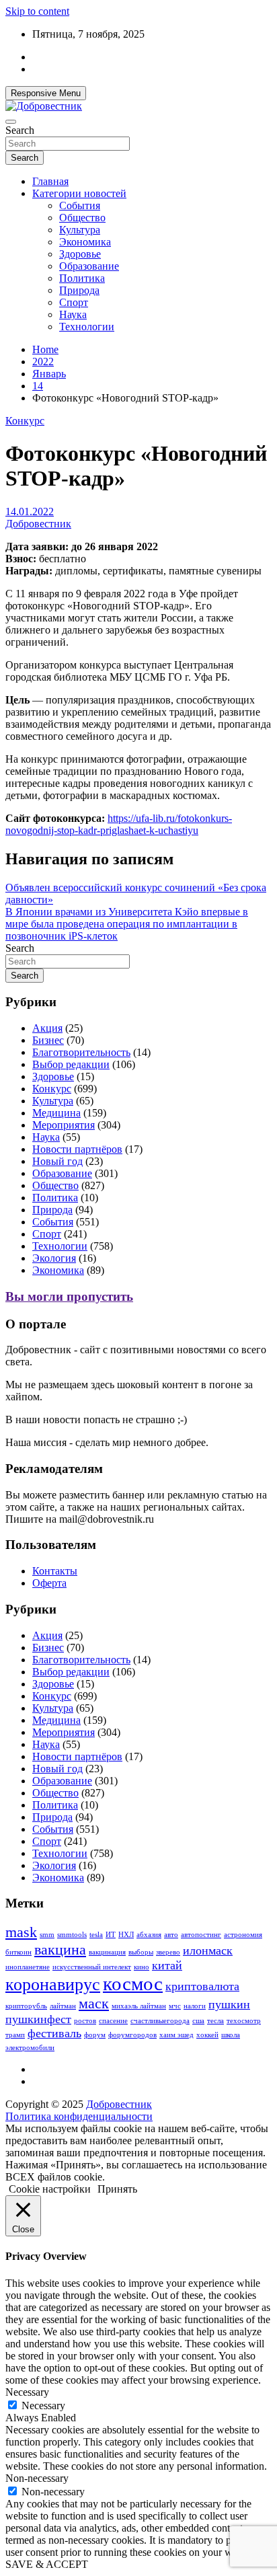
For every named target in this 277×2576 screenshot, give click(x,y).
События (80, 205)
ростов (85, 2021)
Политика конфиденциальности (79, 2116)
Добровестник (38, 524)
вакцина (60, 1949)
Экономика (85, 242)
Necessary (43, 2405)
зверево (168, 1952)
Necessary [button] (27, 2392)
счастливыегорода (160, 2021)
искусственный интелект (92, 1967)
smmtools (72, 1935)
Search (20, 130)
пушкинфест (38, 2019)
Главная (50, 181)
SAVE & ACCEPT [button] (47, 2564)
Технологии (87, 327)
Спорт (74, 302)
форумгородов (132, 2035)
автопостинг (201, 1935)
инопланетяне (28, 1967)
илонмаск (208, 1950)
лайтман (63, 2006)
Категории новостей (79, 193)
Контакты (55, 1571)
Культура (80, 230)
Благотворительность (81, 1052)
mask (21, 1932)
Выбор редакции (71, 1064)
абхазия (149, 1935)
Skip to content (37, 11)
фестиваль (54, 2033)
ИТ (111, 1935)
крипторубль (26, 2006)
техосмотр (244, 2021)
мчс (175, 2006)
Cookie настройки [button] (50, 2189)
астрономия (243, 1935)
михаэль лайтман (139, 2006)
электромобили (30, 2048)
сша (198, 2021)
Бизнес (48, 1040)
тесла (215, 2021)
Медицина (56, 1113)
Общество (82, 218)
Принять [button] (117, 2189)
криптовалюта (202, 1986)
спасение (113, 2021)
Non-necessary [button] (37, 2478)
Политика (82, 278)
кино (142, 1967)
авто (171, 1935)
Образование (89, 266)
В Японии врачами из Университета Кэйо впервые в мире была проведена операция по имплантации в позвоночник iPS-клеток (127, 924)
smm (47, 1935)
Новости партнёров (77, 1149)
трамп (15, 2035)
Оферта (49, 1583)
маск (94, 2003)
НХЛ (126, 1935)
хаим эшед (176, 2035)
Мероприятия (64, 1125)
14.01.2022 (30, 512)
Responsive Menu (46, 93)
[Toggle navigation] (11, 122)
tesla (96, 1935)
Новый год (57, 1161)
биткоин (18, 1952)
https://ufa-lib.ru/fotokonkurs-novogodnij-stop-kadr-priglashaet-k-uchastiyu (119, 824)
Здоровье (80, 254)
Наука (73, 314)
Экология (54, 1258)
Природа (79, 290)
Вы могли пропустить (69, 1296)
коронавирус (53, 1984)
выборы (141, 1952)
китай (167, 1965)
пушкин (229, 2004)
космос (133, 1983)
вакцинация (107, 1952)
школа (231, 2035)
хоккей (207, 2035)
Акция (47, 1028)
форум (95, 2035)
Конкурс (25, 421)
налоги (195, 2006)
